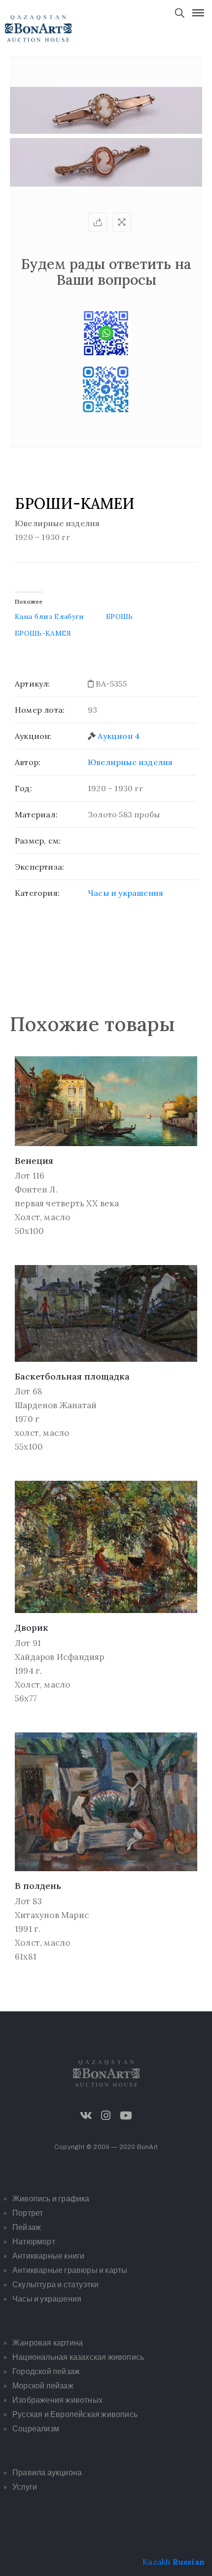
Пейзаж (27, 2227)
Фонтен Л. (36, 1190)
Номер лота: (40, 710)
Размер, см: (38, 841)
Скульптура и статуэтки (55, 2285)
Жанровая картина (48, 2343)
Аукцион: (33, 736)
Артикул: (33, 684)
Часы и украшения (125, 893)
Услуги (25, 2487)
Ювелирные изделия (130, 762)
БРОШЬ (120, 616)
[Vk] (86, 2115)
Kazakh (156, 2562)
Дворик (32, 1628)
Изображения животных (57, 2400)
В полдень (38, 1886)
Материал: (36, 814)
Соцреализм (36, 2429)
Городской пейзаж (46, 2371)
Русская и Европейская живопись (75, 2414)
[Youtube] (126, 2115)
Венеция (34, 1161)
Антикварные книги (48, 2256)
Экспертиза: (39, 867)
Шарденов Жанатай (56, 1405)
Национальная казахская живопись (78, 2357)
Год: (23, 788)
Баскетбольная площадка (72, 1376)
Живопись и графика (51, 2199)
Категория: (37, 893)
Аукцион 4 (119, 736)
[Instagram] (106, 2115)
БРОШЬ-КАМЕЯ (43, 633)
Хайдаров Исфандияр (60, 1657)
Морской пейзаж (43, 2386)
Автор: (28, 762)
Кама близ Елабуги (50, 616)
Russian (189, 2562)
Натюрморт (34, 2242)
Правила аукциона (47, 2473)
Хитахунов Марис (52, 1915)
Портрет (28, 2213)
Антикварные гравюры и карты (70, 2270)
